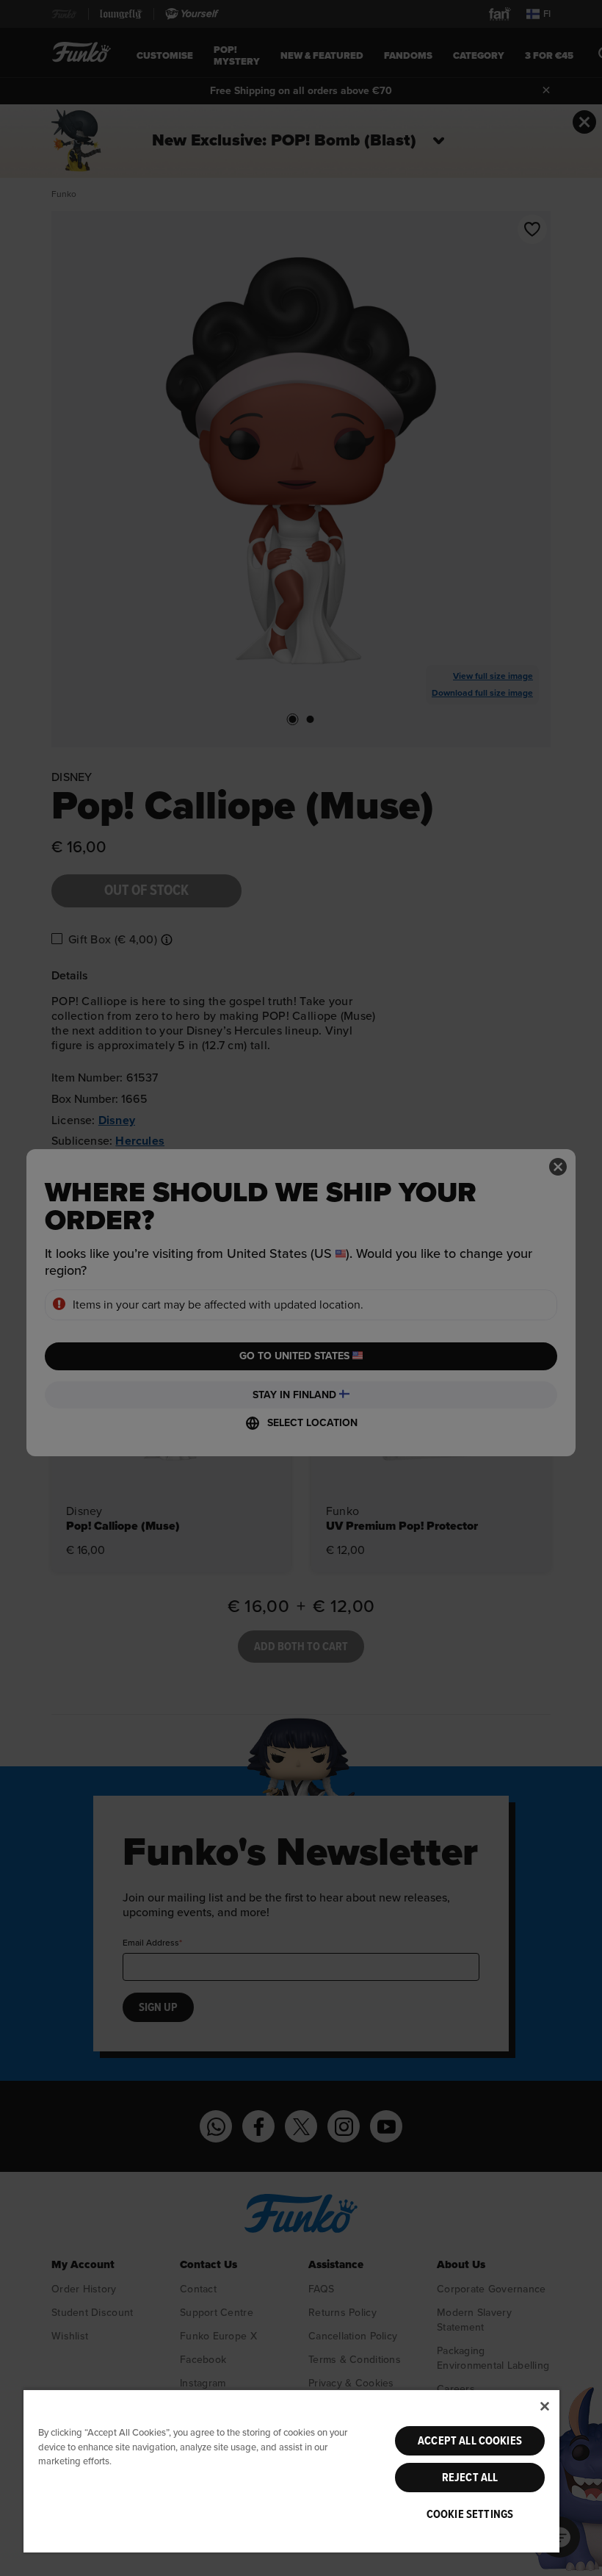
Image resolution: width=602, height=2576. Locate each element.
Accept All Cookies (470, 2441)
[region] (291, 2471)
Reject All (470, 2478)
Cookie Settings (470, 2514)
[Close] (545, 2406)
